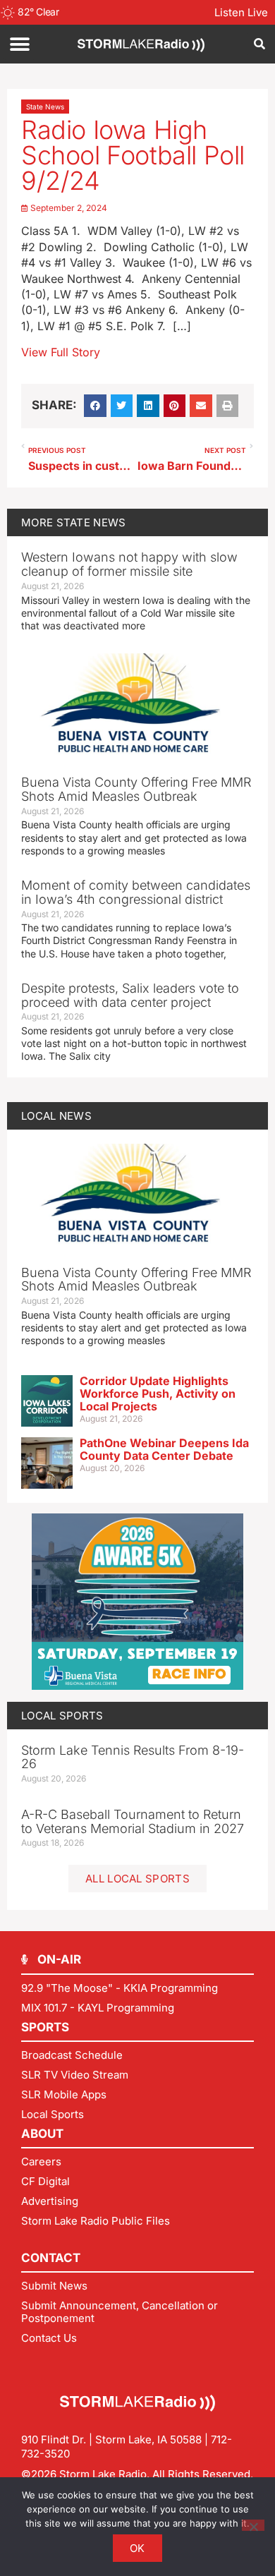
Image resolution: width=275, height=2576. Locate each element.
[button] (19, 44)
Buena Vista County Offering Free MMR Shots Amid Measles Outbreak (136, 789)
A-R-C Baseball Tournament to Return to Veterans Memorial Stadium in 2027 (133, 1821)
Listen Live (241, 12)
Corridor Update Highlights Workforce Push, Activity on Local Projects (158, 1393)
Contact (51, 2258)
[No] (253, 2525)
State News (45, 107)
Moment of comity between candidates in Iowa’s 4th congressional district (136, 892)
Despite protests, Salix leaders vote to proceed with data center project (130, 995)
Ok (137, 2548)
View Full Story (61, 352)
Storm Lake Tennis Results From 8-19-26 (133, 1757)
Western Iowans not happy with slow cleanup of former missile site (129, 564)
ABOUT (42, 2134)
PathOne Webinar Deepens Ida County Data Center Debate (164, 1449)
